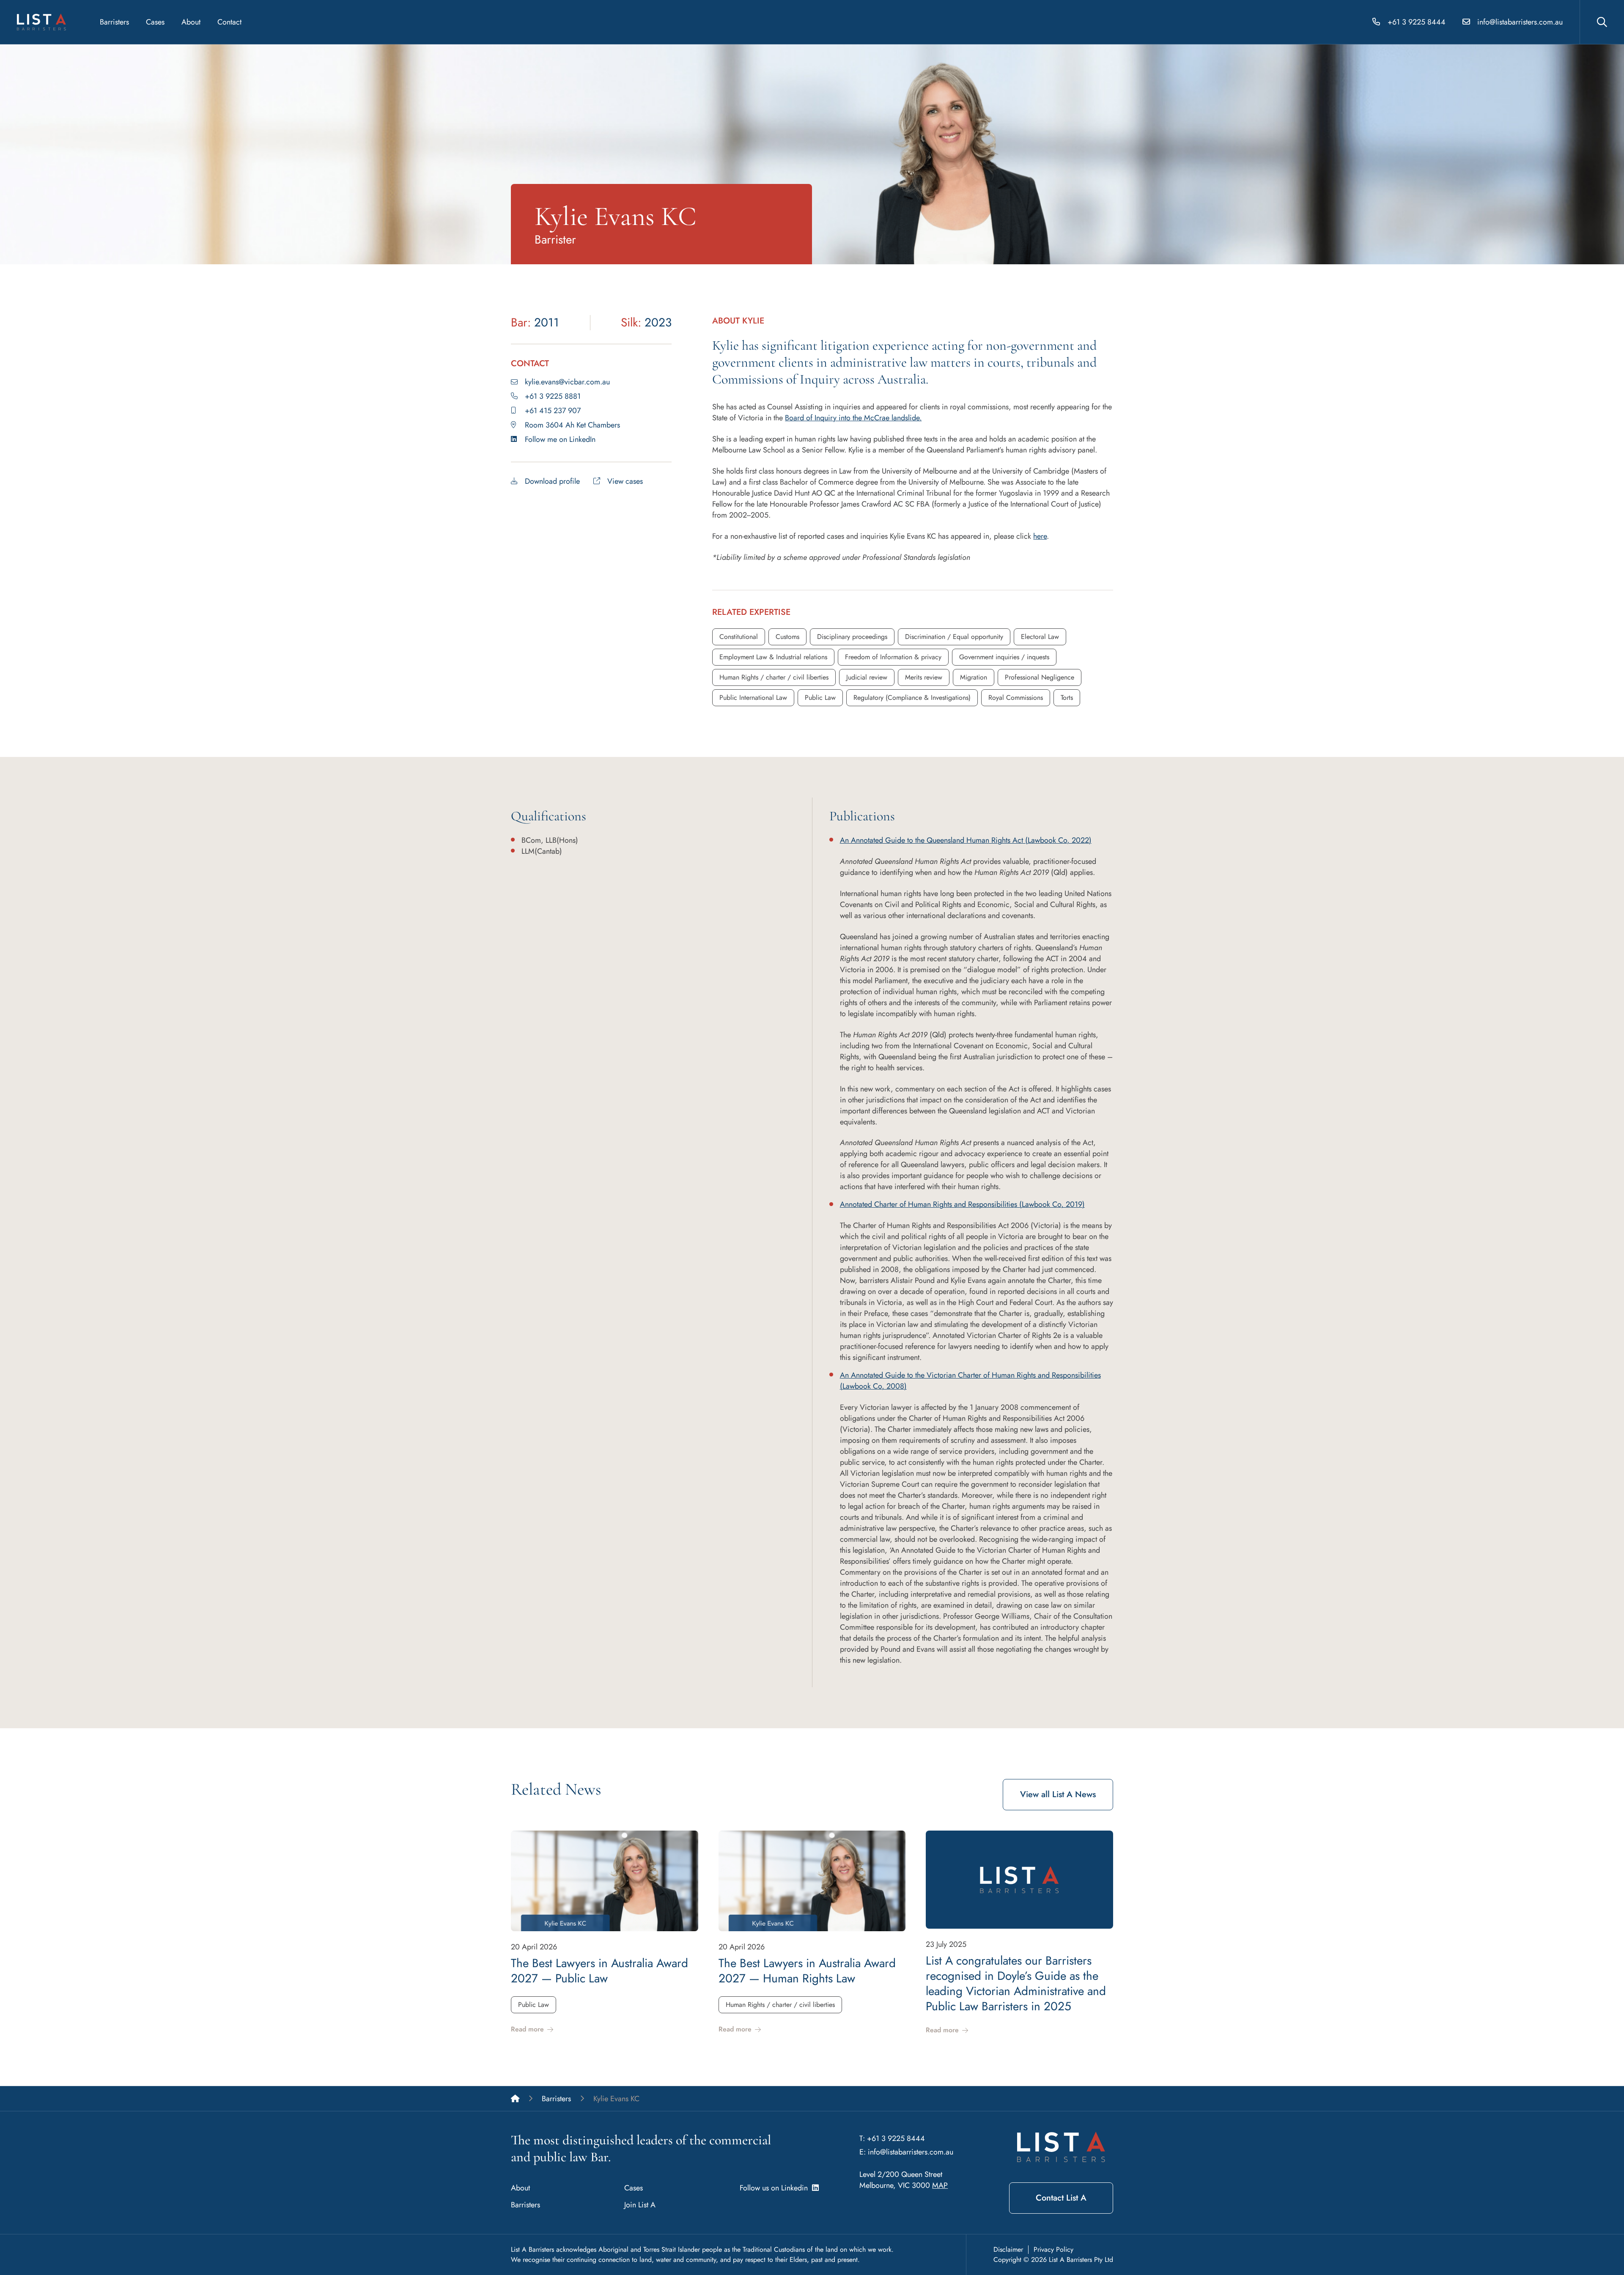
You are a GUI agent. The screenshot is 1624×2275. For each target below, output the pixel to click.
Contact (229, 22)
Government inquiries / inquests (1004, 657)
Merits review (924, 677)
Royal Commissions (1016, 698)
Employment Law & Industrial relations (773, 657)
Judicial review (867, 677)
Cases (155, 22)
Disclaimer (1008, 2249)
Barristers (114, 22)
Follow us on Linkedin (776, 2188)
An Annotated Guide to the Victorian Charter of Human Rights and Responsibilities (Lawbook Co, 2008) (970, 1381)
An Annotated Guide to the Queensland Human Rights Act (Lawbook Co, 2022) (966, 840)
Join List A (640, 2205)
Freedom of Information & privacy (893, 657)
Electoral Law (1040, 637)
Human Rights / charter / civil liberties (774, 677)
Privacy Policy (1053, 2249)
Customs (787, 637)
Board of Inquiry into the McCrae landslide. (853, 418)
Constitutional (739, 637)
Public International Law (753, 698)
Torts (1067, 698)
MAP (940, 2185)
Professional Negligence (1040, 677)
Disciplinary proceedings (852, 637)
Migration (974, 677)
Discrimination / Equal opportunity (954, 637)
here (1040, 536)
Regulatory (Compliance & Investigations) (912, 698)
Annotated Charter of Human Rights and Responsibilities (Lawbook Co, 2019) (962, 1204)
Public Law (820, 698)
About (191, 22)
